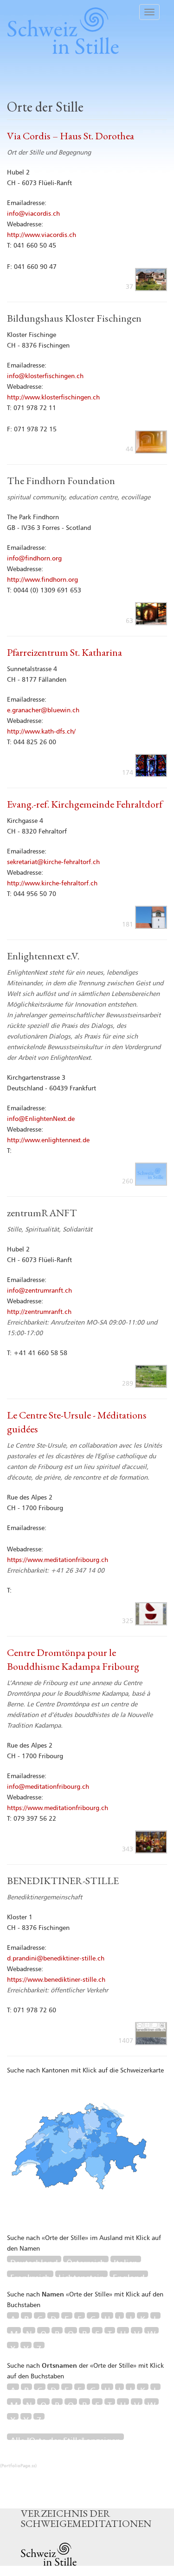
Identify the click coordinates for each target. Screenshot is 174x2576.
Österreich (86, 2261)
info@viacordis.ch (33, 214)
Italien (126, 2261)
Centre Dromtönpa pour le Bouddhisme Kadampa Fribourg (73, 1659)
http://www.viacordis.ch (42, 235)
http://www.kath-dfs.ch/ (41, 732)
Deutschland (34, 2261)
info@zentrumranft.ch (39, 1291)
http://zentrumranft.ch (39, 1312)
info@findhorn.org (34, 559)
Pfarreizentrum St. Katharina (64, 652)
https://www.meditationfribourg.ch (58, 1560)
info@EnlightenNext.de (41, 1119)
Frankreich (30, 2276)
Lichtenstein (81, 2276)
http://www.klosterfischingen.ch (53, 398)
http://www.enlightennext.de (48, 1140)
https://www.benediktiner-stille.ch (56, 1980)
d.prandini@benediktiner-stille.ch (56, 1959)
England (129, 2276)
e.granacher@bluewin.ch (43, 710)
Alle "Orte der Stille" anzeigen (65, 2439)
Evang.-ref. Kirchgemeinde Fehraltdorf (85, 804)
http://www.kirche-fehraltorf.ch (52, 884)
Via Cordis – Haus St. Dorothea (71, 136)
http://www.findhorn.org (42, 580)
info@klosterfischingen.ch (45, 376)
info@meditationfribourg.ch (48, 1787)
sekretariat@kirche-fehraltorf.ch (53, 862)
